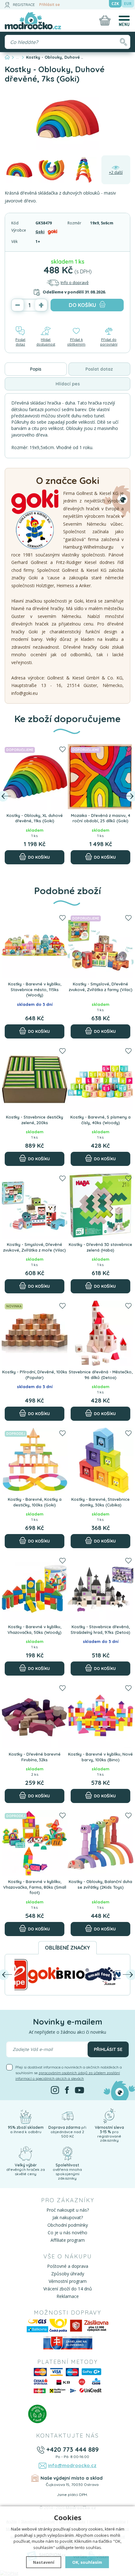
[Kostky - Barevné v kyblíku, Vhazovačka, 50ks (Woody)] (35, 1588)
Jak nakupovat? (68, 2217)
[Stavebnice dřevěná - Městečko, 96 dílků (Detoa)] (100, 1333)
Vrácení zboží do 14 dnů (68, 2289)
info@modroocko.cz (72, 2465)
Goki (40, 232)
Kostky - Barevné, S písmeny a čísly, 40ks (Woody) (100, 1120)
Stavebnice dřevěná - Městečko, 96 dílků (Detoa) (101, 1375)
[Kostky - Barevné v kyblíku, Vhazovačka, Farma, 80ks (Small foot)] (35, 1843)
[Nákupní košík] (105, 20)
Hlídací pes (68, 384)
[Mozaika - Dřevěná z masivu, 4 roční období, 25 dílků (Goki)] (100, 777)
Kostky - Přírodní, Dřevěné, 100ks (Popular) (35, 1375)
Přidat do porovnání (109, 342)
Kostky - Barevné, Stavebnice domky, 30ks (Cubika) (100, 1502)
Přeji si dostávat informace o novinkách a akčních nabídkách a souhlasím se (69, 2073)
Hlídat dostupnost (46, 342)
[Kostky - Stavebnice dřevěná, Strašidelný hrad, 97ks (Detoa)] (100, 1588)
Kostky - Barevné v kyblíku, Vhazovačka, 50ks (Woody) (35, 1629)
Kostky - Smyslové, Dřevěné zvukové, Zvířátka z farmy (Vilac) (101, 987)
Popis (36, 369)
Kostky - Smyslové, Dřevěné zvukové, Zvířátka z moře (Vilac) (35, 1247)
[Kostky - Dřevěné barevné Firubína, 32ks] (35, 1715)
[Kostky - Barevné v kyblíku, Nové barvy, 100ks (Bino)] (100, 1715)
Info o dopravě (75, 282)
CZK (115, 4)
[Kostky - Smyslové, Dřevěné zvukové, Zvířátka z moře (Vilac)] (35, 1206)
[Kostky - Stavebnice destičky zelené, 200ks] (35, 1078)
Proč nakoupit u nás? (68, 2210)
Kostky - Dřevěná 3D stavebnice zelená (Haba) (100, 1247)
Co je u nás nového (67, 2233)
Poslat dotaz (20, 342)
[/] (25, 2116)
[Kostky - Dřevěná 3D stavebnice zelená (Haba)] (100, 1206)
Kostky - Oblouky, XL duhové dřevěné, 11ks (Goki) (35, 818)
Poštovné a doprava (68, 2266)
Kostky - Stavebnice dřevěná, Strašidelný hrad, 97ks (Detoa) (100, 1629)
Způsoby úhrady (68, 2274)
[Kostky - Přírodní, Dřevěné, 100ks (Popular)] (35, 1333)
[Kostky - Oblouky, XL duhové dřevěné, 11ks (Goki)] (35, 777)
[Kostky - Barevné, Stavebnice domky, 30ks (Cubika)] (100, 1461)
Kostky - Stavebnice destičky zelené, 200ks (35, 1120)
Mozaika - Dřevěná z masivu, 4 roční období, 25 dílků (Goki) (101, 818)
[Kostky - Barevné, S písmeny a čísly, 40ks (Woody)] (100, 1078)
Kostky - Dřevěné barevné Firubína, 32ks (35, 1757)
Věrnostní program (68, 2281)
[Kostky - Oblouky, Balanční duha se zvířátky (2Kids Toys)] (100, 1843)
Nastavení (44, 2562)
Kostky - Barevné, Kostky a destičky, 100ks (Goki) (35, 1502)
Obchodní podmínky (68, 2225)
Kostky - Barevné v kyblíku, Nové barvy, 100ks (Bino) (100, 1757)
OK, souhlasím (87, 2562)
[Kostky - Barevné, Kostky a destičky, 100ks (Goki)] (35, 1461)
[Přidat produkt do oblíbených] (62, 750)
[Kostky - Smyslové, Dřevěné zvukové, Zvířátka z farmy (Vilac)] (100, 945)
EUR (128, 4)
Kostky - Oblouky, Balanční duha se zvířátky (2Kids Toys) (100, 1884)
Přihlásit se (50, 5)
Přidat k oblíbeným (76, 342)
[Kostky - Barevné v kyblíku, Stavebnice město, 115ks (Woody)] (35, 945)
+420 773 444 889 (72, 2449)
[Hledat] (123, 42)
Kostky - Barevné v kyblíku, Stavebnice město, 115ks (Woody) (35, 989)
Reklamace (68, 2296)
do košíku (82, 305)
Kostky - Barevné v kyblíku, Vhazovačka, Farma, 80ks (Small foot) (35, 1887)
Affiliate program (68, 2240)
